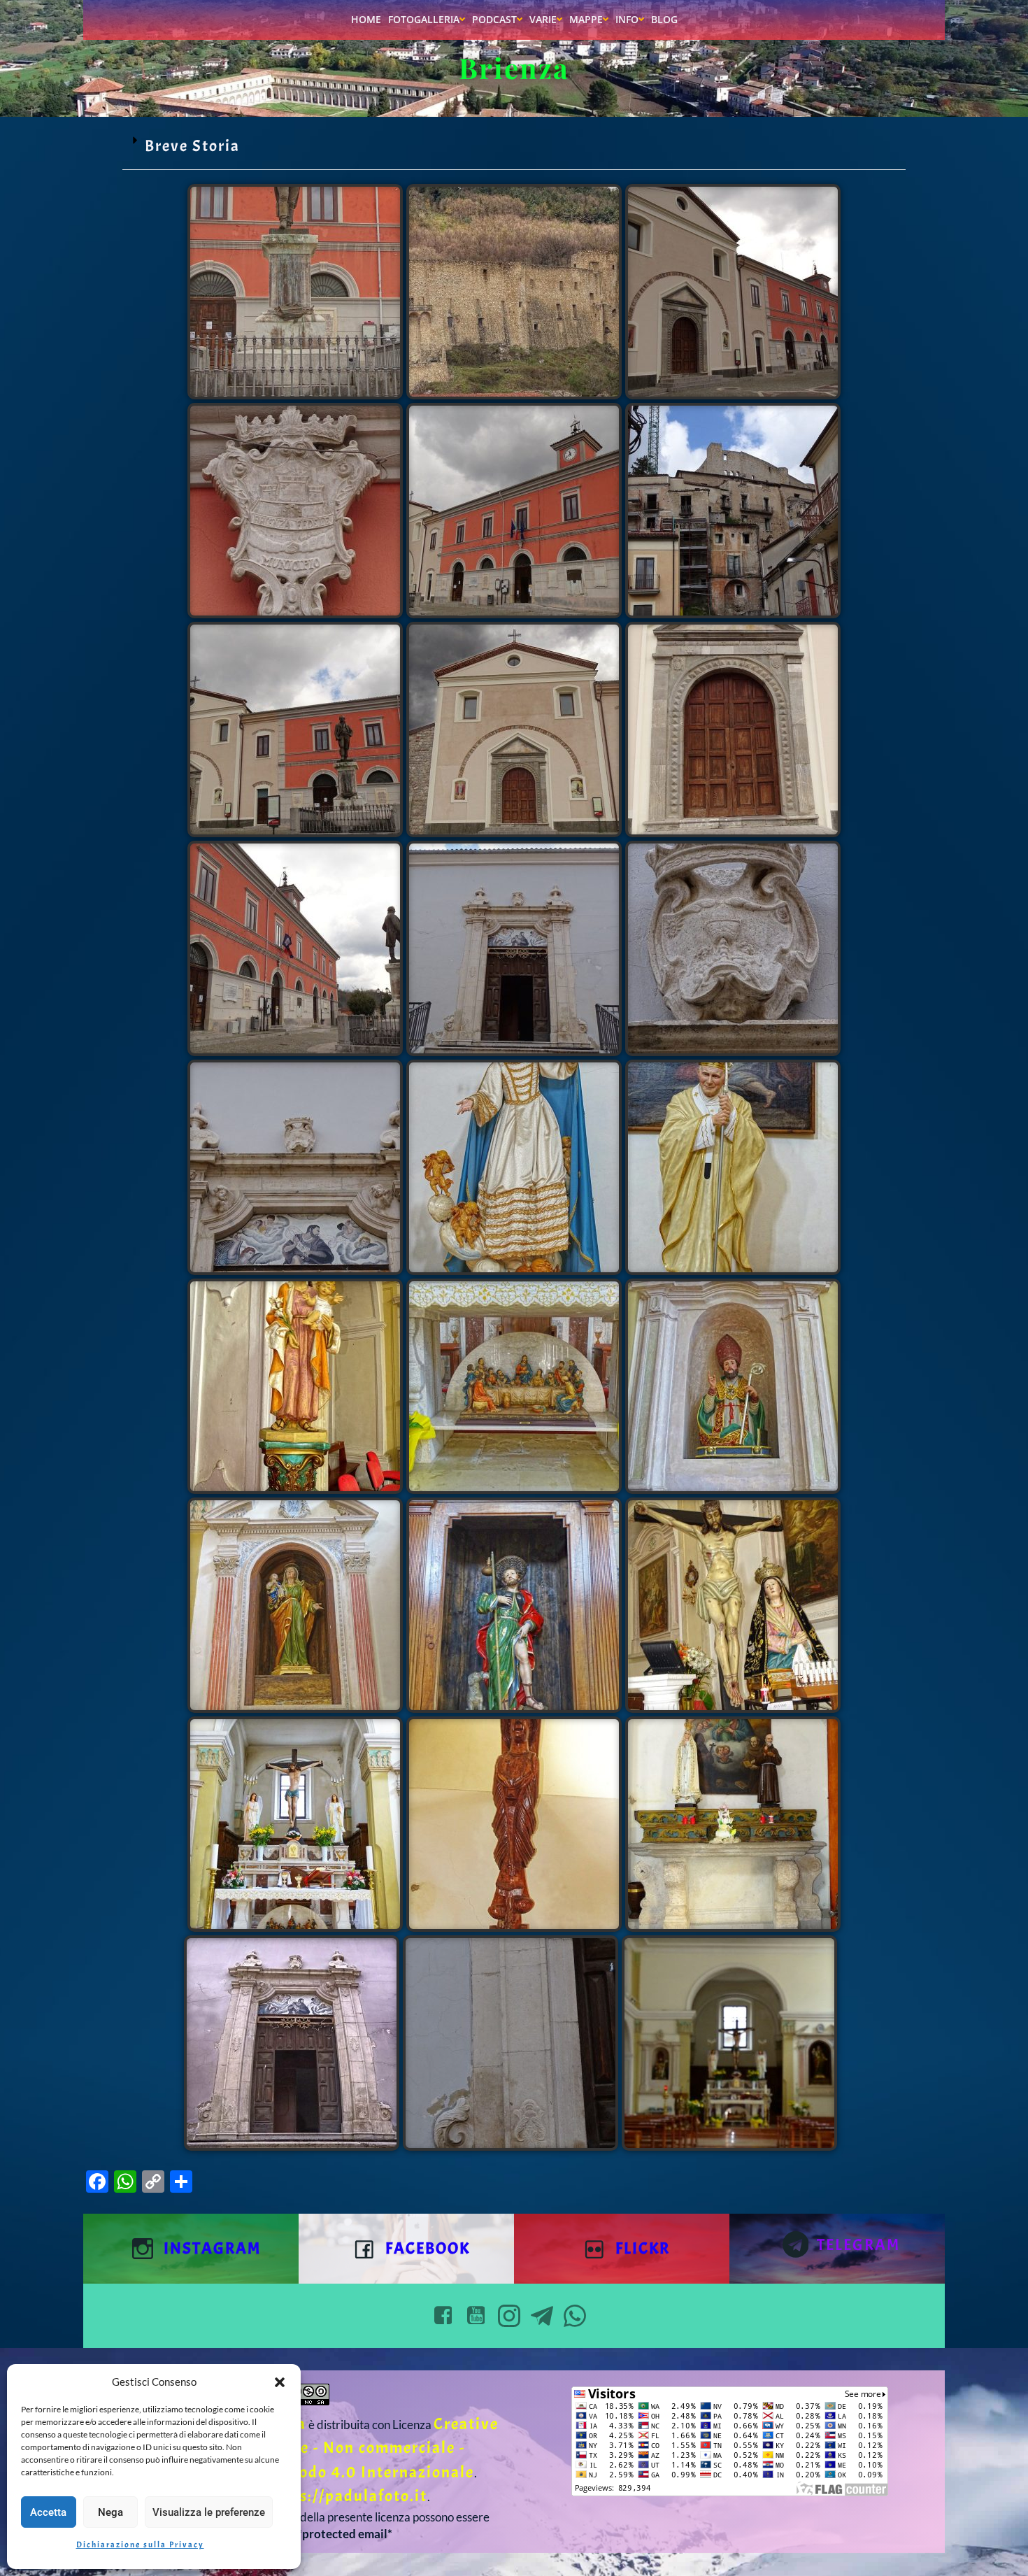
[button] (280, 2382)
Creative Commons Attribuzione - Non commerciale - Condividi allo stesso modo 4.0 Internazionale (310, 2448)
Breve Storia (192, 146)
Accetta (48, 2512)
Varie (543, 19)
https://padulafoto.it (347, 2496)
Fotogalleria (424, 19)
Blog (664, 19)
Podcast (494, 19)
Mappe (586, 19)
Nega (110, 2512)
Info (627, 19)
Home (366, 19)
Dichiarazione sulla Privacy (140, 2545)
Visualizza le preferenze (209, 2512)
